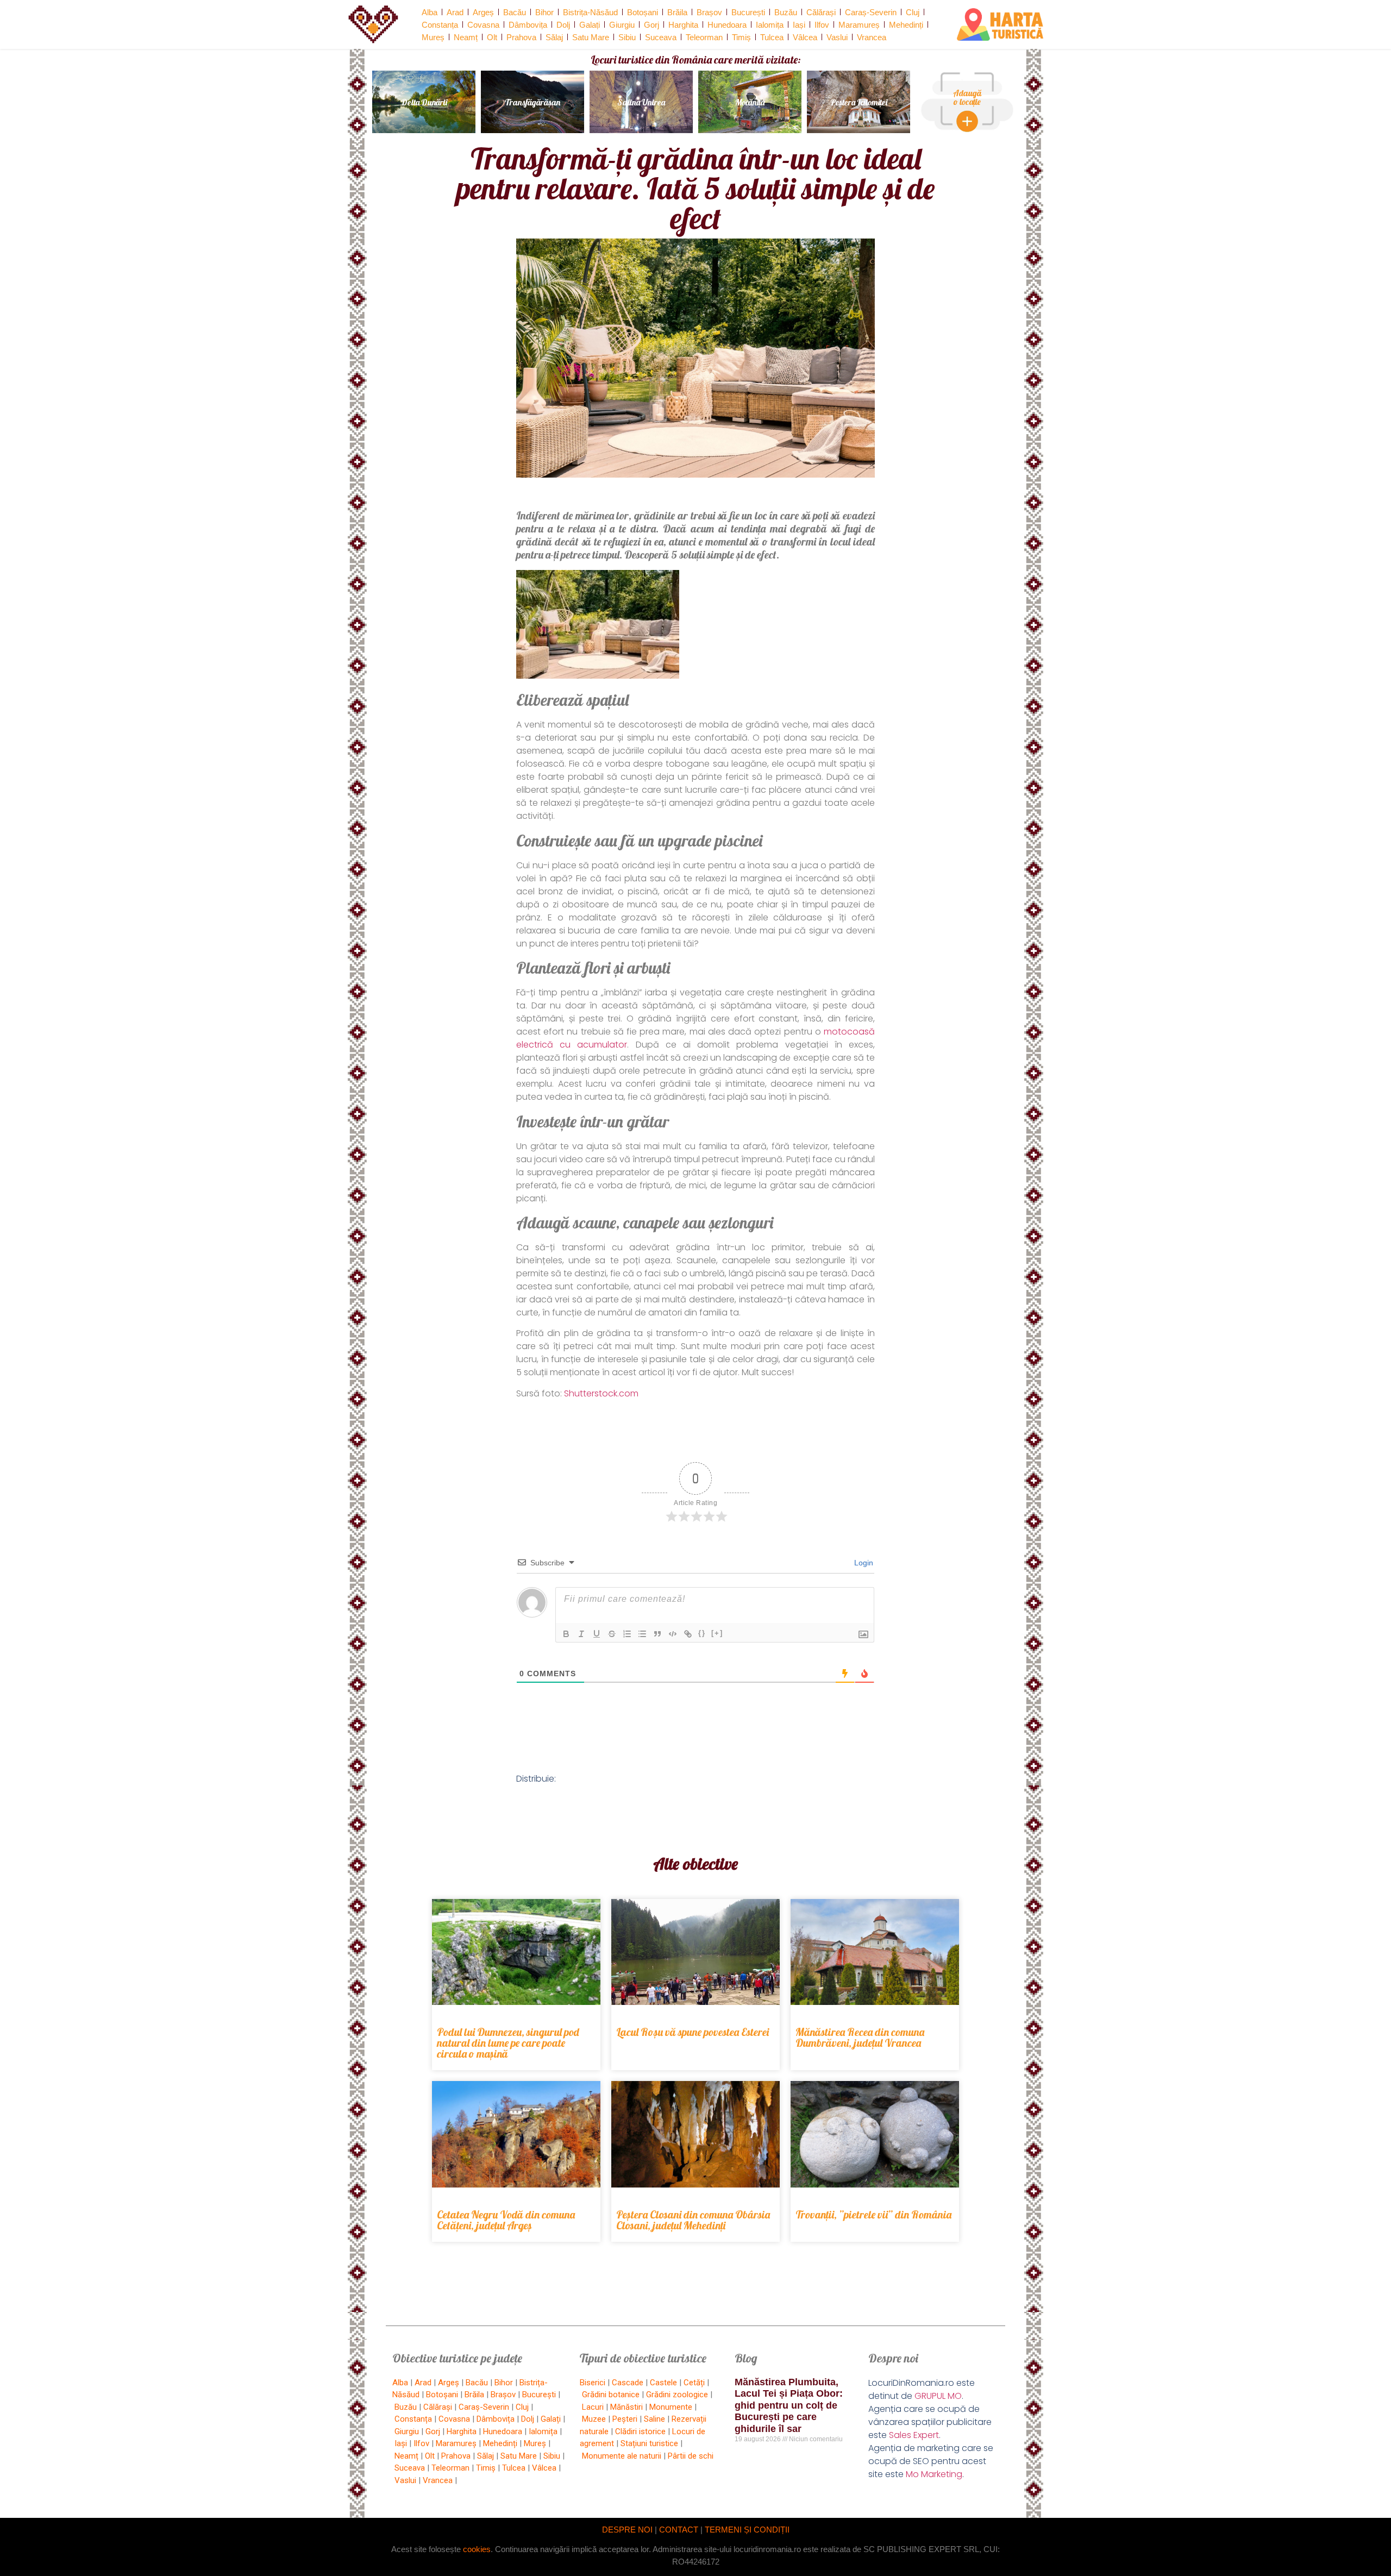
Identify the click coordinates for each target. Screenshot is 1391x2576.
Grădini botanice (611, 2395)
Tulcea (772, 37)
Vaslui (837, 37)
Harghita (683, 25)
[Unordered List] (642, 1634)
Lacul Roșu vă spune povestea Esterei (693, 2032)
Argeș (483, 12)
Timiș (741, 37)
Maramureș (859, 25)
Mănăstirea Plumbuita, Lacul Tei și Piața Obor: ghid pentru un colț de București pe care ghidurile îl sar (789, 2405)
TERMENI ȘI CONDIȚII (747, 2530)
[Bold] (566, 1634)
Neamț (466, 37)
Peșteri (625, 2419)
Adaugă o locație (967, 97)
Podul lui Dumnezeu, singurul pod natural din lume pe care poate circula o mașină (508, 2043)
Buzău (786, 12)
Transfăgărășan (532, 102)
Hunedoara (727, 25)
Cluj (913, 12)
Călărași (821, 12)
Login (863, 1563)
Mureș (433, 37)
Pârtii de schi (691, 2456)
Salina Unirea (641, 102)
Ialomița (770, 25)
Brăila (677, 12)
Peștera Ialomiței (859, 102)
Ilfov (822, 25)
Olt (492, 37)
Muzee (594, 2419)
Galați (590, 25)
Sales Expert (914, 2435)
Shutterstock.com (601, 1393)
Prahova (521, 37)
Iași (799, 25)
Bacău (515, 12)
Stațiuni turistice (649, 2443)
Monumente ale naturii (622, 2456)
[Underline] (597, 1634)
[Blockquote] (657, 1634)
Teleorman (704, 37)
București (748, 12)
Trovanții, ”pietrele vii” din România (873, 2214)
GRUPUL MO (938, 2396)
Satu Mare (591, 37)
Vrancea (872, 37)
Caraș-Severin (871, 12)
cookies (477, 2549)
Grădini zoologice (677, 2395)
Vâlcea (805, 37)
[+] (717, 1633)
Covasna (483, 25)
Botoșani (643, 12)
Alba (430, 12)
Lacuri (593, 2407)
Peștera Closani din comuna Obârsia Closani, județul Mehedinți (693, 2220)
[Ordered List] (627, 1634)
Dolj (563, 25)
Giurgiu (622, 25)
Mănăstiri (626, 2407)
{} (702, 1633)
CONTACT (679, 2530)
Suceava (661, 37)
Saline (654, 2419)
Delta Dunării (424, 102)
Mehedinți (906, 25)
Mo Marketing (934, 2474)
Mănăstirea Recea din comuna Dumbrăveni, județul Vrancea (860, 2037)
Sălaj (554, 37)
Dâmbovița (528, 25)
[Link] (688, 1634)
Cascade (628, 2383)
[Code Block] (673, 1634)
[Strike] (612, 1634)
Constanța (440, 25)
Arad (455, 12)
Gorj (651, 25)
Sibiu (627, 37)
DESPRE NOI (627, 2530)
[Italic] (581, 1634)
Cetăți (694, 2383)
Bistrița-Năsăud (590, 12)
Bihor (544, 12)
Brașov (709, 12)
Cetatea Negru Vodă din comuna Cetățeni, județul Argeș (506, 2220)
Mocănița (750, 102)
